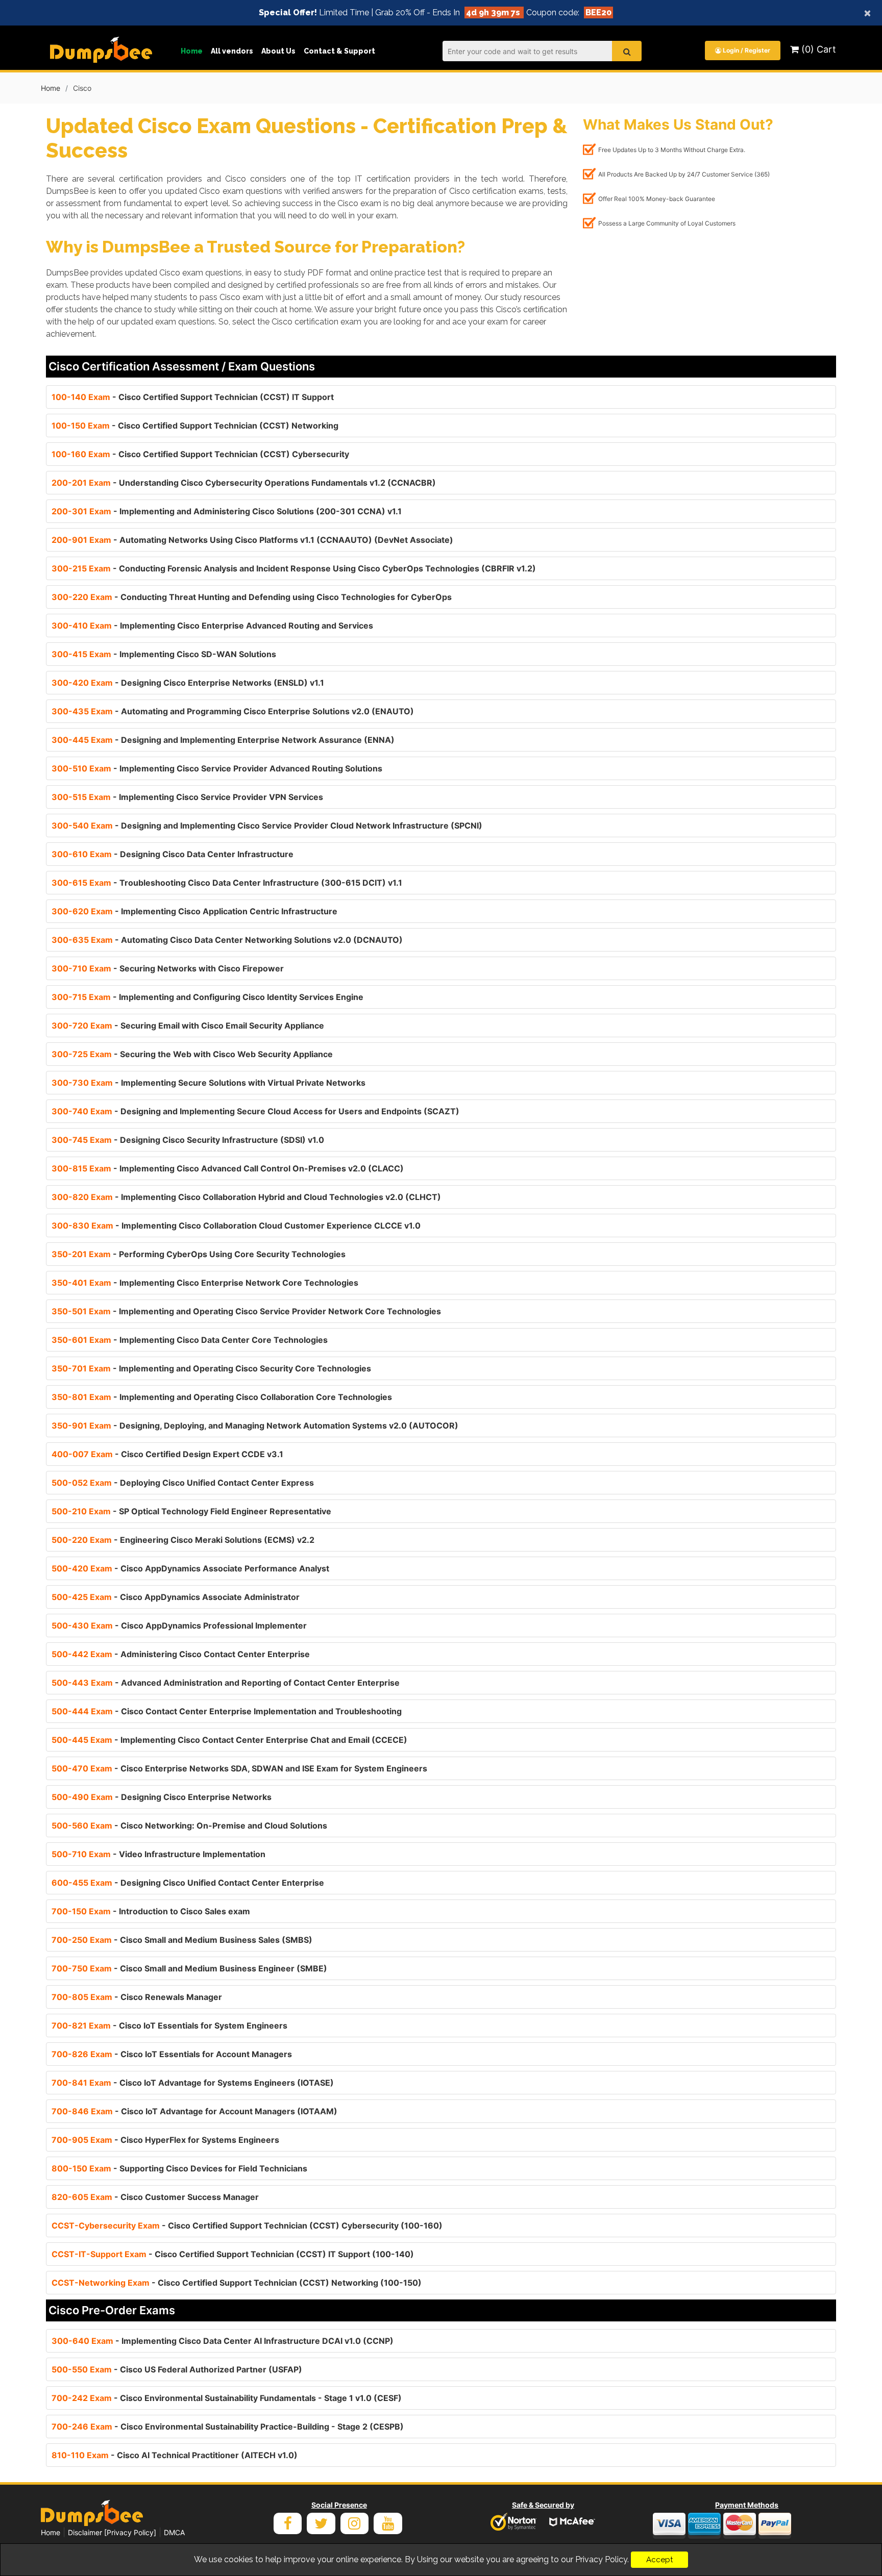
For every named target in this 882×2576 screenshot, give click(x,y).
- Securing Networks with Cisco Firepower (168, 968)
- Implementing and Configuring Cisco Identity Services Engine (207, 997)
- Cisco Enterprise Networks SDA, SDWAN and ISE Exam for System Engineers (239, 1768)
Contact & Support (339, 51)
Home (192, 51)
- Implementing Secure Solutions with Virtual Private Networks (209, 1083)
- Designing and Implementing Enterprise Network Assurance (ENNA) (223, 740)
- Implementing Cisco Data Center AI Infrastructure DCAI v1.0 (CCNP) (223, 2341)
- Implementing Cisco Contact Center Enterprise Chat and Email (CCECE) (229, 1740)
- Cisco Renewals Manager (137, 1997)
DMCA (174, 2532)
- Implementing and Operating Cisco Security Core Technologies (211, 1368)
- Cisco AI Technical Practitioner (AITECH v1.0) (175, 2455)
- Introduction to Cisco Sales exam (151, 1911)
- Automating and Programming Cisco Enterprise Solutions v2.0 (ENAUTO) (233, 711)
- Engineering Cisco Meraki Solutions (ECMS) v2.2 (183, 1540)
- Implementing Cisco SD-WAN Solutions (164, 654)
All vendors (232, 51)
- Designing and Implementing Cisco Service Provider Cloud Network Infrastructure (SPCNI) (267, 826)
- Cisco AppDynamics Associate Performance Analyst (190, 1568)
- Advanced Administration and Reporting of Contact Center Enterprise (226, 1683)
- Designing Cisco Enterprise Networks (162, 1797)
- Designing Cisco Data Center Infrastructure (173, 854)
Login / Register (746, 50)
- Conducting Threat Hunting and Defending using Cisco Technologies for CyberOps (252, 597)
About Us (278, 51)
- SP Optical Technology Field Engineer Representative (191, 1511)
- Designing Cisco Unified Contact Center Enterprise (188, 1883)
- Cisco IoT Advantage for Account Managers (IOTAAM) (194, 2111)
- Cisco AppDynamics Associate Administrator (176, 1597)
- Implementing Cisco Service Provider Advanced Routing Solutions (217, 768)
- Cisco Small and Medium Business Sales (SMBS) (182, 1940)
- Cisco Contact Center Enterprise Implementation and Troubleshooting (227, 1711)
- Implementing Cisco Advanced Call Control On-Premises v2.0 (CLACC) (228, 1168)
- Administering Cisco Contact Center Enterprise (181, 1654)
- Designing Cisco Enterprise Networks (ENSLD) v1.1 (188, 683)
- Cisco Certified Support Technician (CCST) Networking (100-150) (237, 2283)
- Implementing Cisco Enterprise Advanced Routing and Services (212, 626)
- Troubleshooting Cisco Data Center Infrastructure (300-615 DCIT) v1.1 (227, 883)
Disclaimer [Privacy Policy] (112, 2532)
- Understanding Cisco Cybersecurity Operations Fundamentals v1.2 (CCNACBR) (244, 483)
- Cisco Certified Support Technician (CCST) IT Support (193, 397)
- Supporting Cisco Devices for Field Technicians (179, 2168)
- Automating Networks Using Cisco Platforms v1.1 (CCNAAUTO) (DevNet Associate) (252, 540)
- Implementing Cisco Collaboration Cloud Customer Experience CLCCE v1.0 (236, 1226)
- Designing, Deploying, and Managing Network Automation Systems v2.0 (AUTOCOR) (255, 1425)
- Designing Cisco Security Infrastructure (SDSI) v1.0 (188, 1140)
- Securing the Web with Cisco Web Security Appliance (192, 1054)
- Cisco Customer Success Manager (155, 2197)
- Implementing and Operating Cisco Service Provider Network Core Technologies (246, 1311)
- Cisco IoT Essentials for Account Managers (172, 2054)
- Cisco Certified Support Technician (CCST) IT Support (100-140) (233, 2254)
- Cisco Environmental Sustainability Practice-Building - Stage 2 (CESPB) (228, 2427)
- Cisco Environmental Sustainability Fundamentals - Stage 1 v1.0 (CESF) (227, 2398)
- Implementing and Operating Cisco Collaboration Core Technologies (222, 1397)
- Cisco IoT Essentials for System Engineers (169, 2025)
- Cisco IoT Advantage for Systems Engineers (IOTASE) (193, 2083)
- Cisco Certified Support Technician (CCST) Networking (195, 426)
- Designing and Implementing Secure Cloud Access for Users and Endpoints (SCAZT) (255, 1111)
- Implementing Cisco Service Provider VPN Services (187, 797)
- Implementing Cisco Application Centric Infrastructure (194, 911)
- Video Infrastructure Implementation (158, 1854)
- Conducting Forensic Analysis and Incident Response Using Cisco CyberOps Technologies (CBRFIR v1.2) (294, 568)
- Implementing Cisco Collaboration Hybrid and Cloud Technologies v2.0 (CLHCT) (246, 1197)
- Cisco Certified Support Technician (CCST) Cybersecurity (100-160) (247, 2225)
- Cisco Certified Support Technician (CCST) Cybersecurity (200, 454)
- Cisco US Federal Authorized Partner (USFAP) (177, 2369)
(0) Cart (817, 49)
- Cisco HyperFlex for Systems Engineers (165, 2140)
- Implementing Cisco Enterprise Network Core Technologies (205, 1283)
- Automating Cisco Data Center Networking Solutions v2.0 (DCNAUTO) (227, 940)
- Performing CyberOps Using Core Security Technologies (199, 1254)
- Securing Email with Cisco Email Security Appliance (188, 1026)
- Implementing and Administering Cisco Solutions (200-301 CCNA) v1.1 (227, 511)
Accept (659, 2560)
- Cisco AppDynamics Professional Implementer (179, 1625)
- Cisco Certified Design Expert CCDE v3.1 (167, 1454)
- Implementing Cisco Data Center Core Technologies (190, 1340)
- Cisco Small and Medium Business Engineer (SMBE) (189, 1968)
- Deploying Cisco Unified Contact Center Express (183, 1483)
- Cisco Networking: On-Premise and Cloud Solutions (189, 1825)
